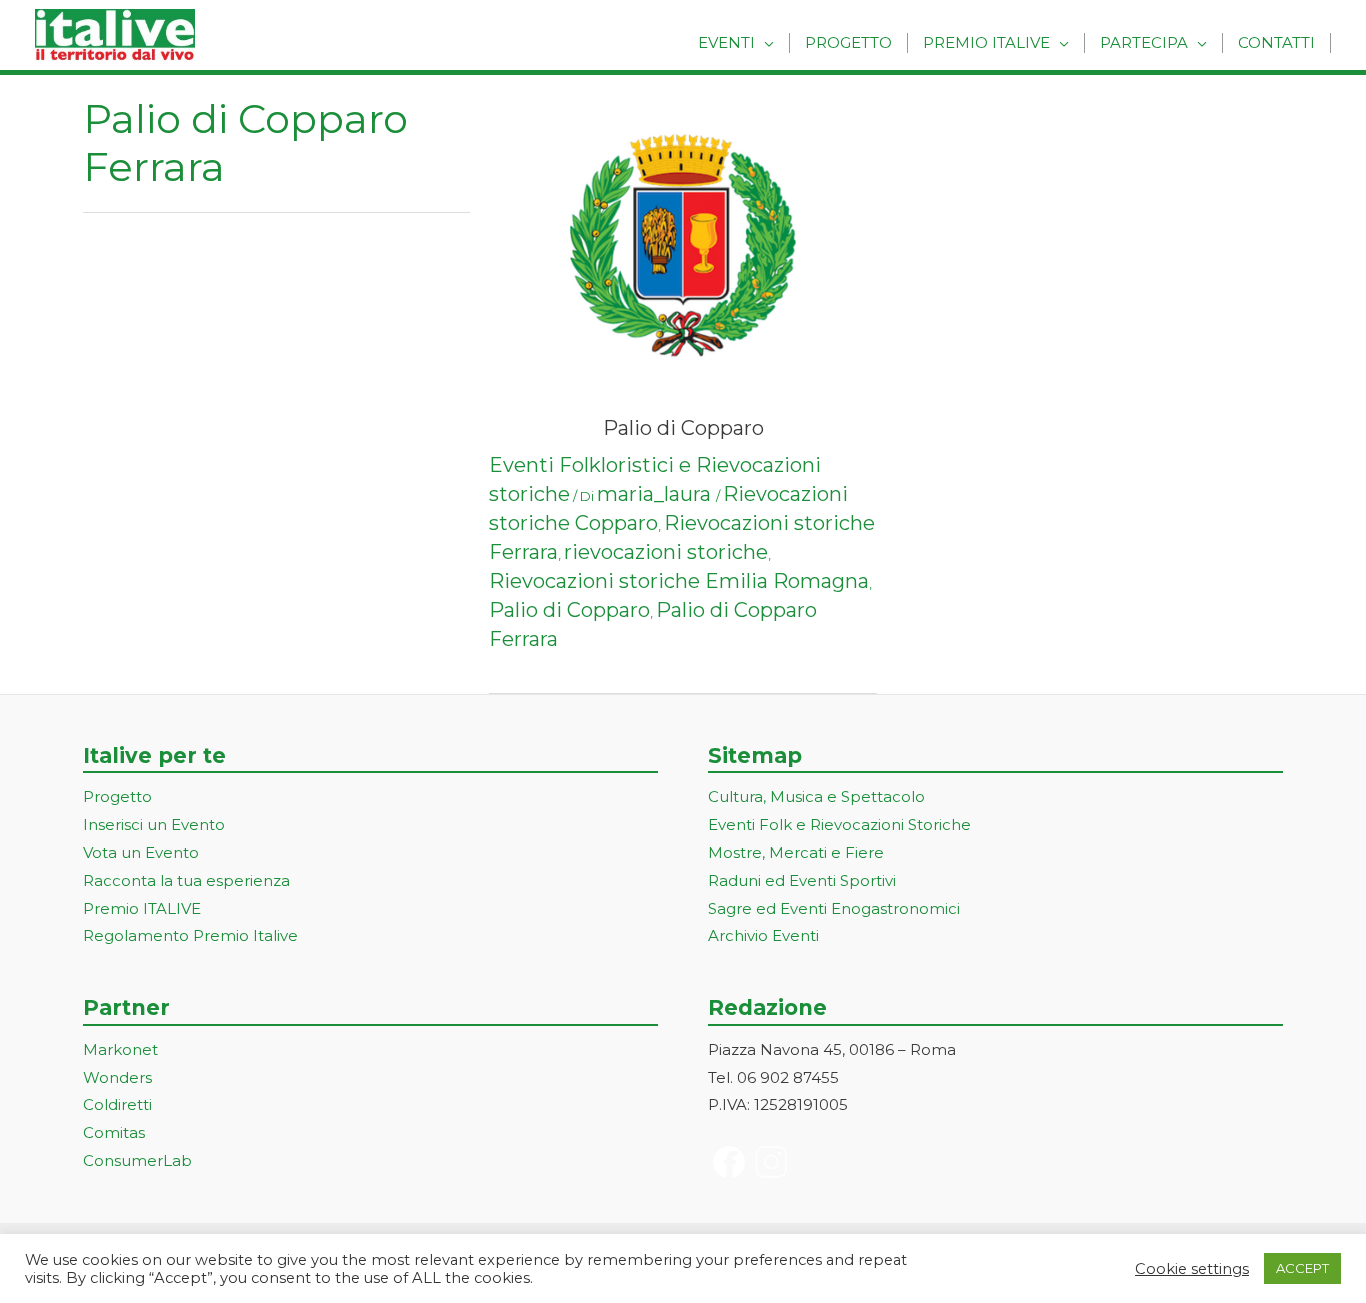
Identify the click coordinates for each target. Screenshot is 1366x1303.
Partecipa (1144, 42)
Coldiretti (117, 1104)
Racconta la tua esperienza (186, 880)
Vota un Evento (141, 852)
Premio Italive (986, 42)
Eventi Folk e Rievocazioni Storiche (839, 824)
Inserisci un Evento (154, 824)
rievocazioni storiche (666, 552)
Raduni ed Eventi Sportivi (802, 880)
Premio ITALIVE (142, 908)
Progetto (848, 42)
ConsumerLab (137, 1160)
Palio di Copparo (683, 428)
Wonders (117, 1077)
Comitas (114, 1132)
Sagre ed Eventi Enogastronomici (834, 908)
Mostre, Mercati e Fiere (796, 852)
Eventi (726, 42)
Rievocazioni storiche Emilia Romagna (679, 581)
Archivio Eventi (763, 935)
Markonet (120, 1049)
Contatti (1276, 42)
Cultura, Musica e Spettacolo (816, 796)
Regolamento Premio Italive (190, 935)
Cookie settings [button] (1192, 1269)
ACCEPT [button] (1302, 1268)
